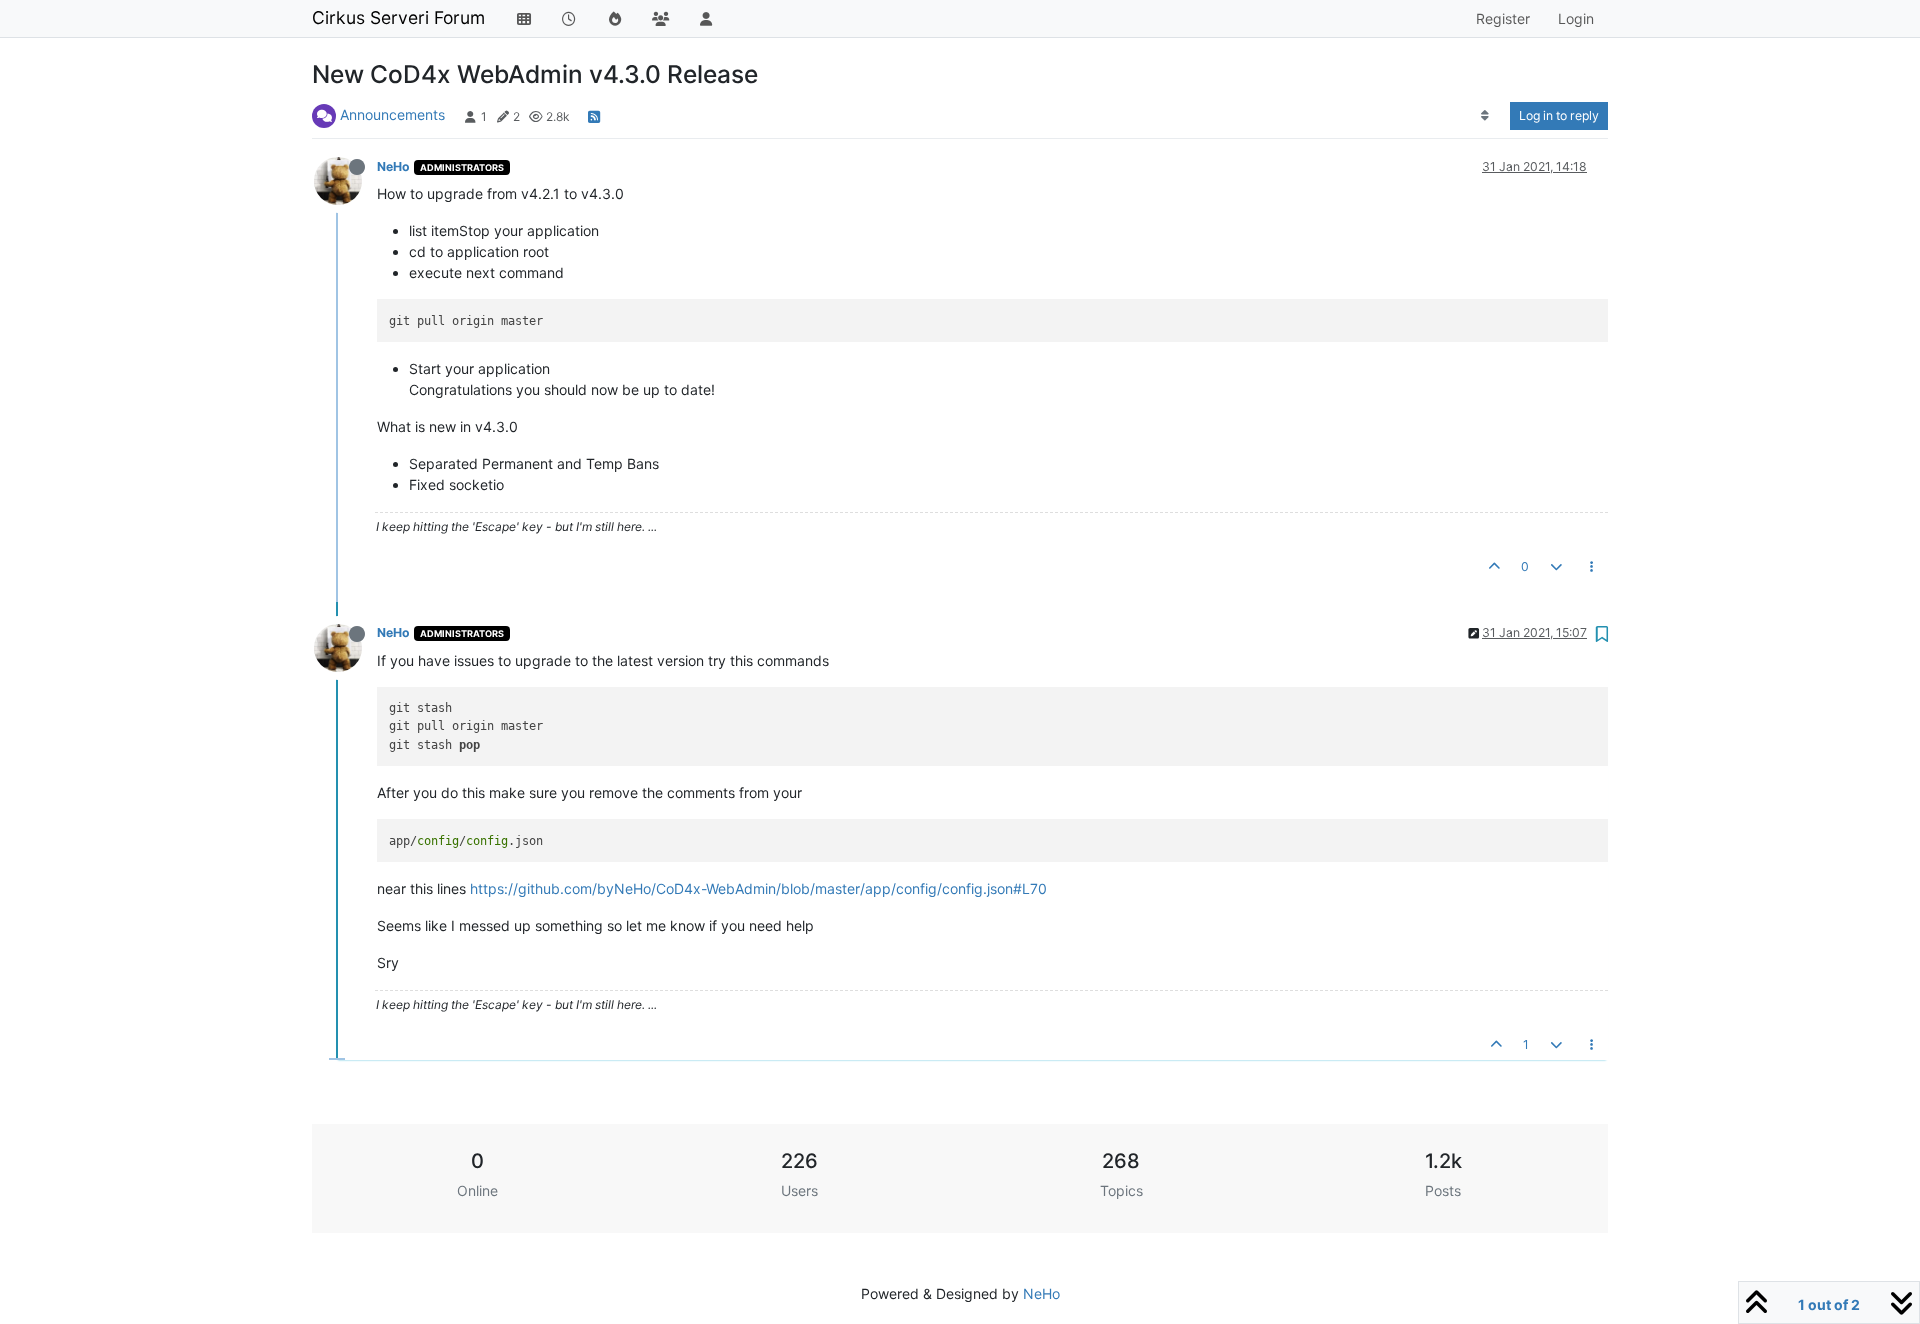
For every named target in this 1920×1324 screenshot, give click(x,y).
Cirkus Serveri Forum (398, 17)
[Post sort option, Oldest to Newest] (1485, 116)
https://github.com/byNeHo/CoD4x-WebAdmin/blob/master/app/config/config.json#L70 (758, 888)
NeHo (393, 166)
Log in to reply (1559, 115)
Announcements (392, 114)
